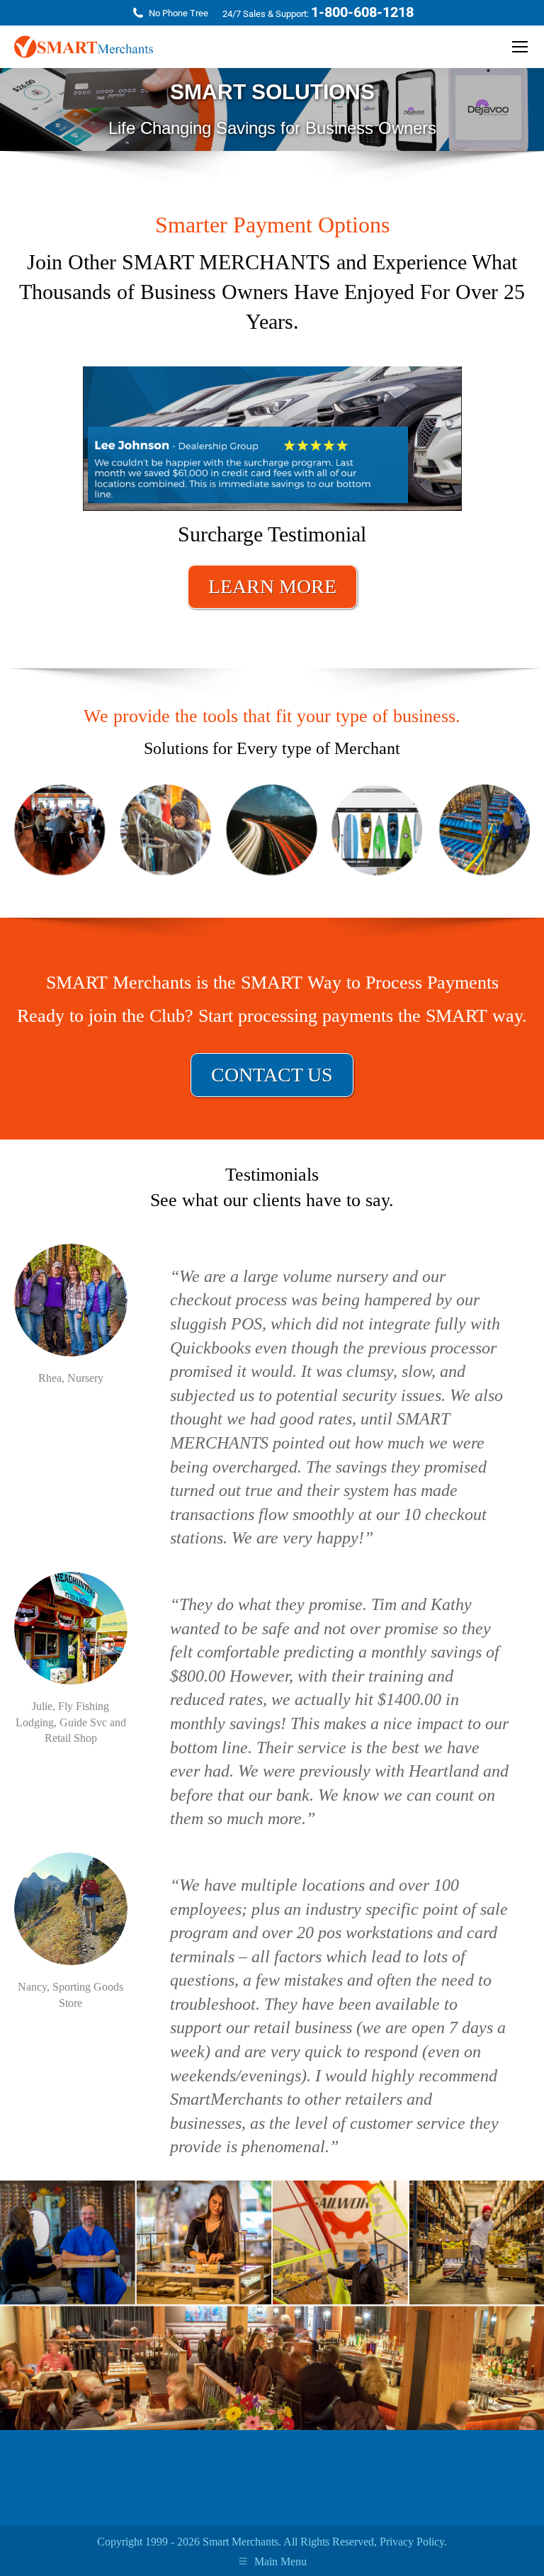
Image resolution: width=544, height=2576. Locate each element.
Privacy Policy (412, 2542)
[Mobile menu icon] (520, 47)
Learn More (272, 586)
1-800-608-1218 (362, 12)
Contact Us (272, 1075)
